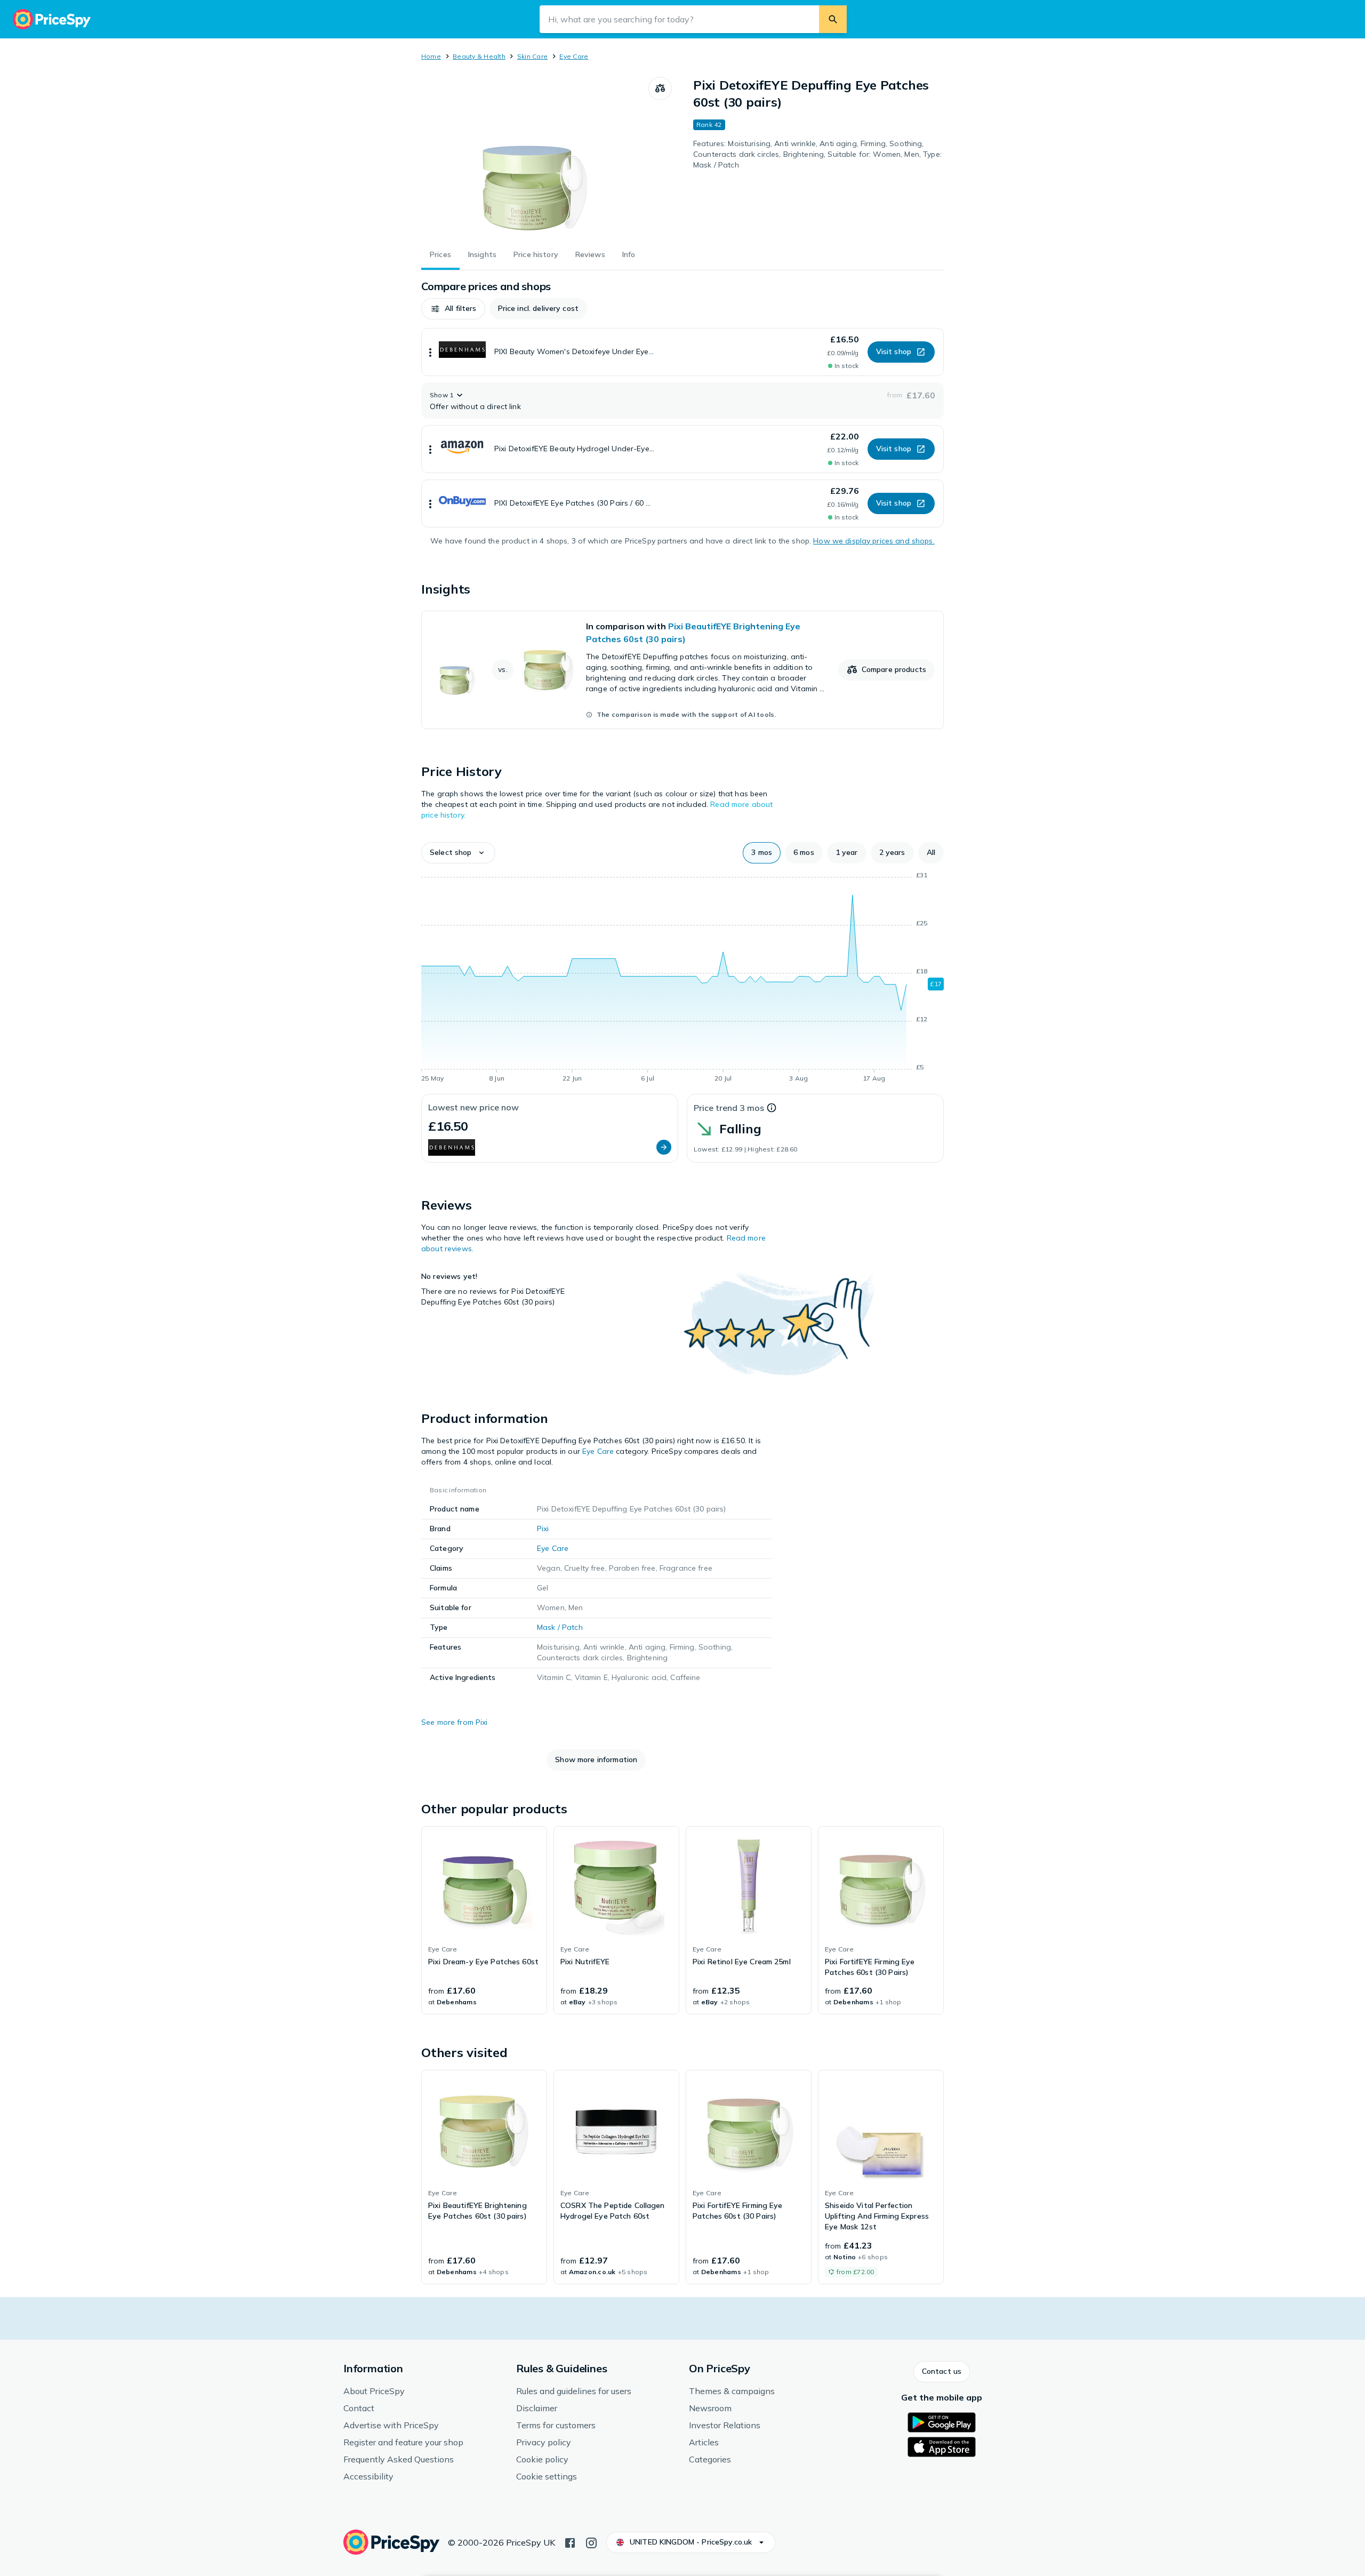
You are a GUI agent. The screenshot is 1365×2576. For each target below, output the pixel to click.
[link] (682, 670)
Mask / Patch (560, 1627)
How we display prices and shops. (874, 541)
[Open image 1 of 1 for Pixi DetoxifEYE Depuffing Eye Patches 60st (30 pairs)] (535, 157)
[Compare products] (660, 89)
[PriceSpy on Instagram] (591, 2542)
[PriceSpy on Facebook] (570, 2542)
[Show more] (430, 352)
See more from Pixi (455, 1722)
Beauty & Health (479, 56)
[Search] (833, 19)
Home (431, 56)
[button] (453, 309)
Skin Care (532, 56)
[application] (682, 979)
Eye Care (574, 56)
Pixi (543, 1529)
